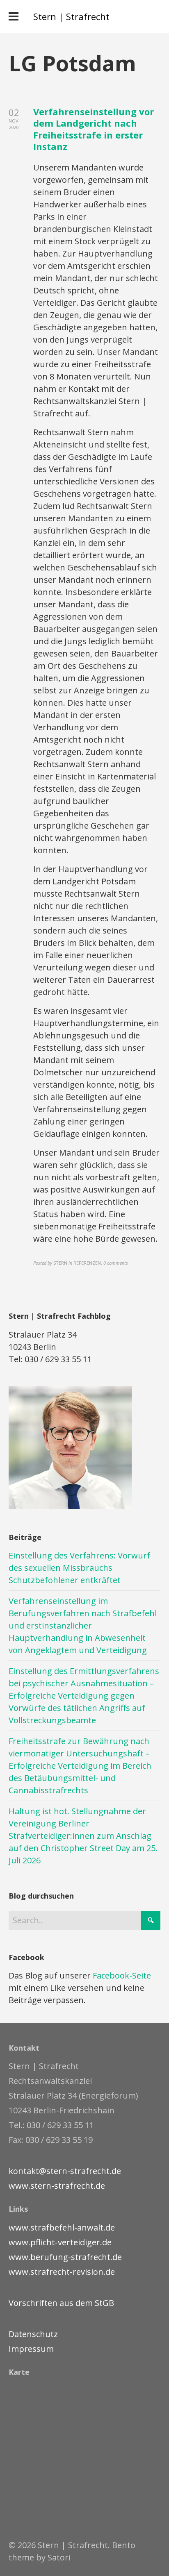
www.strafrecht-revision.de (62, 2272)
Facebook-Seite (122, 1975)
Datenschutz (33, 2334)
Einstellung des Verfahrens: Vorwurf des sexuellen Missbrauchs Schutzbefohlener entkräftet (79, 1568)
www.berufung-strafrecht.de (65, 2257)
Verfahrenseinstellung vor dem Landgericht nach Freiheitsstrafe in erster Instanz (94, 129)
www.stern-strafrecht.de (57, 2186)
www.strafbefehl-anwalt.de (62, 2227)
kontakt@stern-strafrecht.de (65, 2171)
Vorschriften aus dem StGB (61, 2303)
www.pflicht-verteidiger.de (60, 2242)
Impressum (31, 2349)
